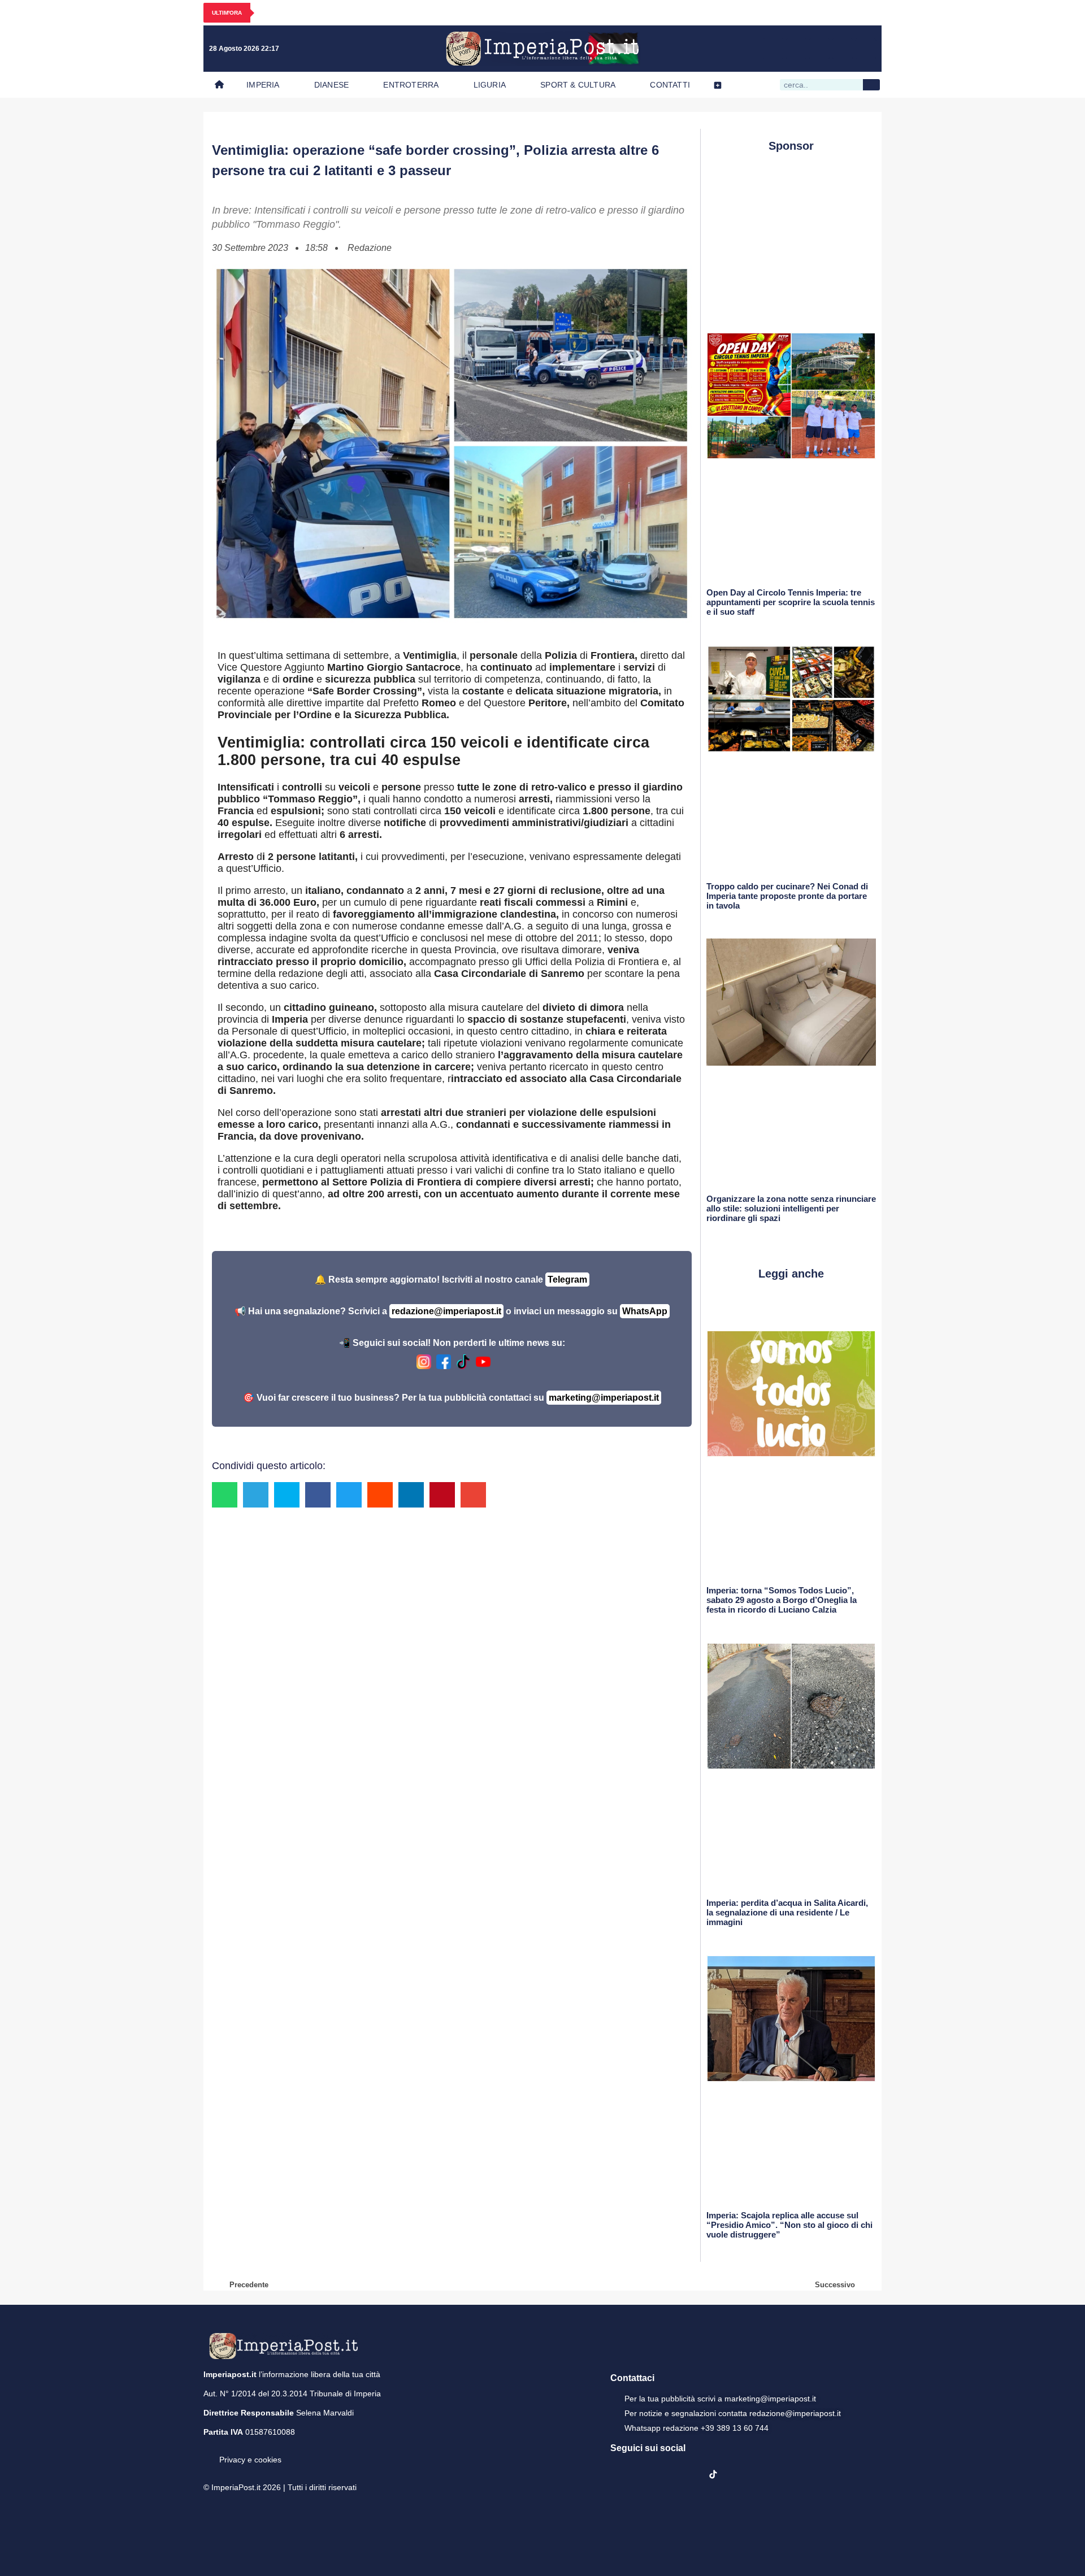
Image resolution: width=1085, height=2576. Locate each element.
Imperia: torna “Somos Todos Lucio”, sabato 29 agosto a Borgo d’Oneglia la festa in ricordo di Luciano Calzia (782, 1600)
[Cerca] (871, 85)
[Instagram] (796, 49)
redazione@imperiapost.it (446, 1311)
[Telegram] (843, 49)
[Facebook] (773, 49)
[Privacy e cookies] (208, 2452)
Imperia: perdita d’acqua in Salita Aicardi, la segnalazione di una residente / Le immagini (787, 1912)
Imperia (263, 85)
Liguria (490, 85)
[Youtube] (819, 49)
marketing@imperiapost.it (604, 1398)
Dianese (331, 85)
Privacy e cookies (250, 2460)
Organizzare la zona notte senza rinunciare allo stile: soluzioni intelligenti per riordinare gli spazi (791, 1208)
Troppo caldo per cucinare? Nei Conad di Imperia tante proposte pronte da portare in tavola (787, 896)
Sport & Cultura (578, 85)
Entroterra (411, 85)
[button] (225, 1495)
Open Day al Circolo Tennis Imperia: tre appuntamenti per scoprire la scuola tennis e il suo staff (791, 602)
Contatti (670, 85)
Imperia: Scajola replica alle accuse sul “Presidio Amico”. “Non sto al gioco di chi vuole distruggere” (789, 2225)
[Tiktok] (866, 49)
